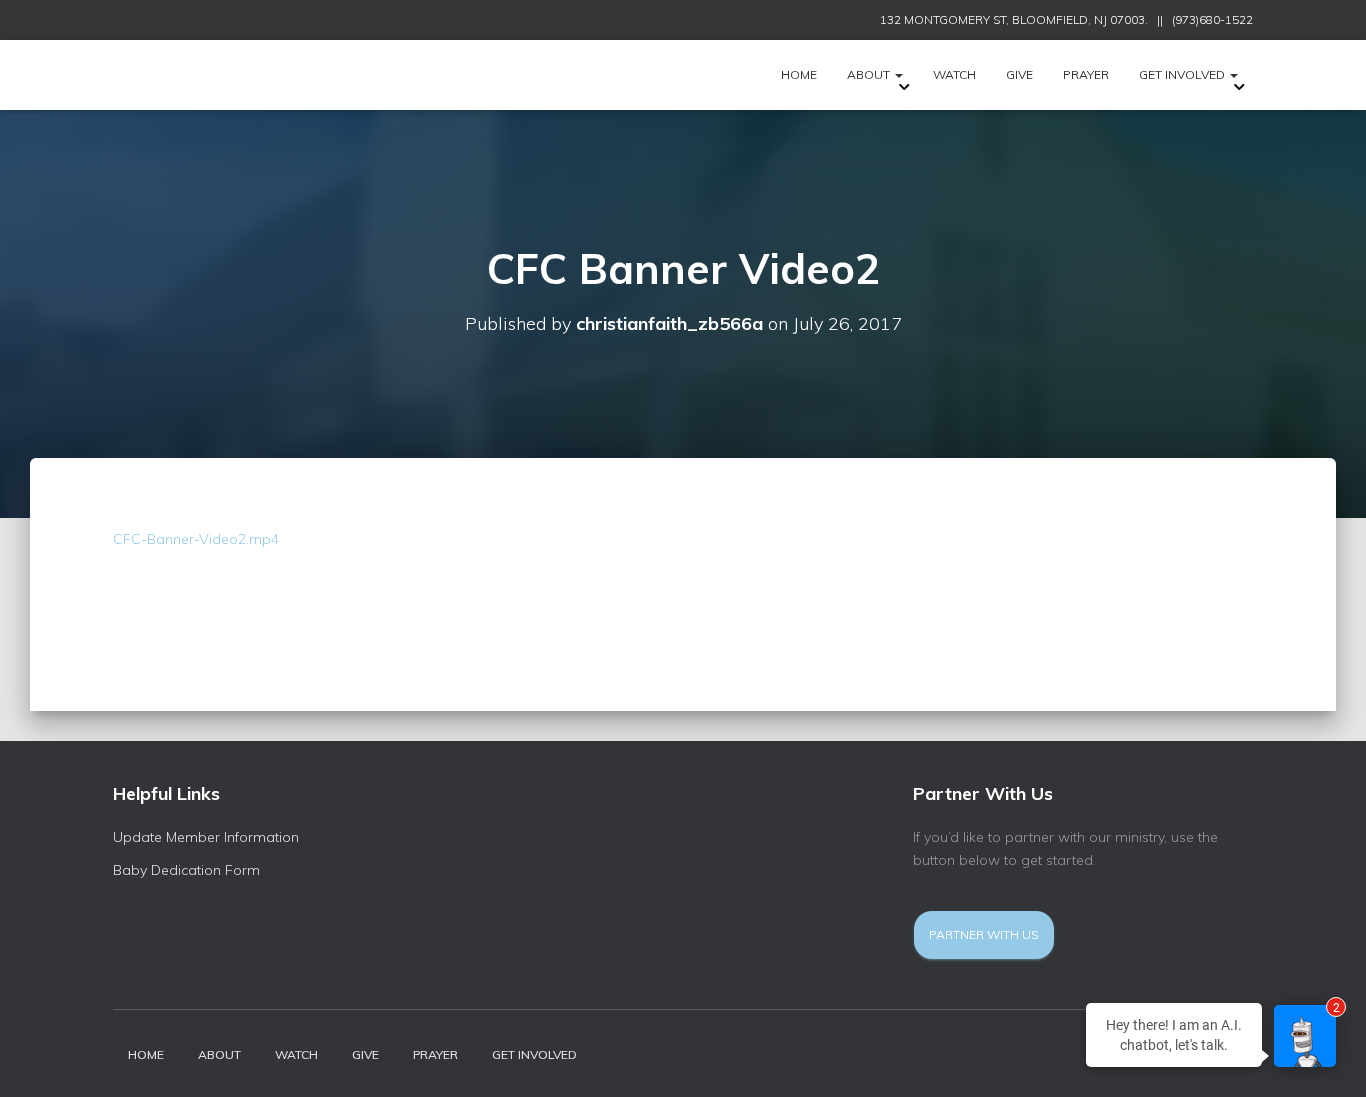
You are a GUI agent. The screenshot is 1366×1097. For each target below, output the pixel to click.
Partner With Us (984, 934)
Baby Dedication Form (186, 870)
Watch (954, 74)
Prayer (1086, 74)
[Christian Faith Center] (163, 75)
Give (1019, 74)
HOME (799, 74)
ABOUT (870, 74)
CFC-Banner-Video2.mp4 (196, 539)
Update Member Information (206, 837)
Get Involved (1183, 74)
